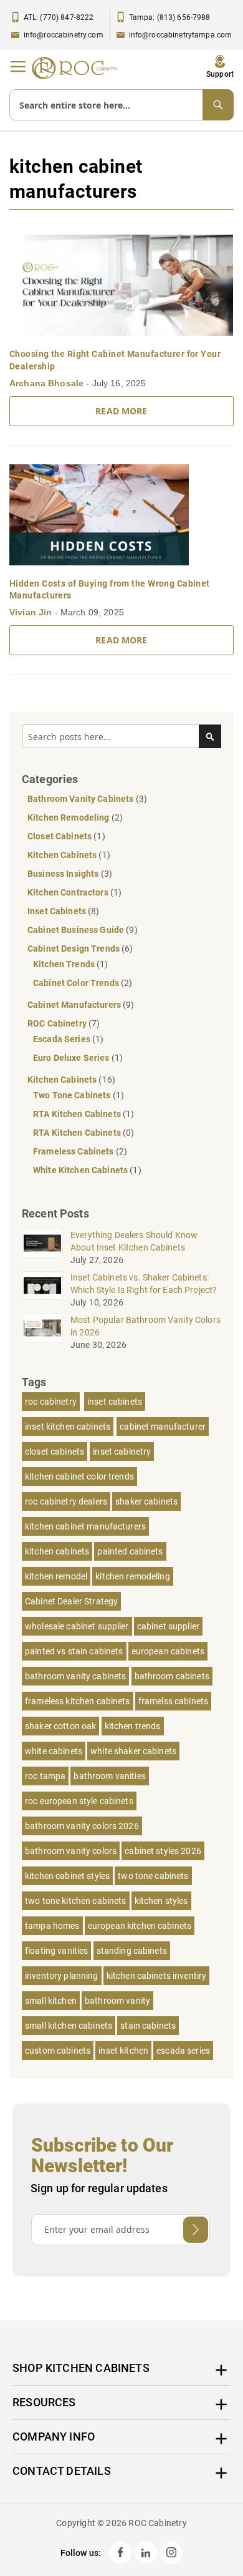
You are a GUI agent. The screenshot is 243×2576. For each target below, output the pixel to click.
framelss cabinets (173, 1701)
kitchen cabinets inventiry (157, 1976)
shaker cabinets (146, 1501)
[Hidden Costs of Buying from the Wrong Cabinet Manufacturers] (121, 515)
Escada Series (63, 1039)
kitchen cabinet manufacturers (85, 1526)
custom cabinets (58, 2051)
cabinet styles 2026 (163, 1851)
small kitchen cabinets (69, 2026)
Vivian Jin (32, 612)
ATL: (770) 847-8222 (59, 17)
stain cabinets (148, 2026)
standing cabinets (132, 1951)
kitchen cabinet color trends (79, 1476)
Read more (121, 411)
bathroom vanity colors (71, 1851)
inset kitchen (123, 2051)
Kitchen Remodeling (69, 817)
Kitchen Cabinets (63, 855)
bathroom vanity (117, 2001)
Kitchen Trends (65, 964)
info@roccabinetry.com (64, 35)
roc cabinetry (51, 1402)
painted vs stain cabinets (74, 1651)
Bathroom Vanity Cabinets (82, 799)
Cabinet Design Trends (74, 949)
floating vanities (56, 1951)
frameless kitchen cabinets (78, 1701)
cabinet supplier (168, 1626)
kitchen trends (133, 1726)
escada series (183, 2051)
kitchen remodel (56, 1576)
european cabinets (168, 1651)
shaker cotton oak (60, 1726)
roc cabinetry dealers (66, 1501)
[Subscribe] (196, 2230)
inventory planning (62, 1976)
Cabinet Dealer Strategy (71, 1601)
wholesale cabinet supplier (77, 1626)
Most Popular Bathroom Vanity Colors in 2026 (145, 1326)
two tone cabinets (153, 1876)
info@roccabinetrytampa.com (181, 35)
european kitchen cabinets (140, 1926)
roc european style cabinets (79, 1801)
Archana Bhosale (48, 383)
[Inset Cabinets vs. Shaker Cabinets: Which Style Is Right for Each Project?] (42, 1286)
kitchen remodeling (133, 1576)
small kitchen (51, 2001)
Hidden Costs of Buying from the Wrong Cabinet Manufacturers (110, 590)
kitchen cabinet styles (67, 1876)
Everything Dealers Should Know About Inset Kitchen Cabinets (134, 1241)
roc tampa (45, 1776)
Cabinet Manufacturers (75, 1005)
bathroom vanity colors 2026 (82, 1826)
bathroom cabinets (172, 1676)
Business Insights (64, 874)
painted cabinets (130, 1551)
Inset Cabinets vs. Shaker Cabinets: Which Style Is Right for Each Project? (144, 1284)
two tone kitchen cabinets (76, 1901)
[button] (220, 67)
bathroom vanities (109, 1776)
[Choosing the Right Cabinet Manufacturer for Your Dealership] (121, 285)
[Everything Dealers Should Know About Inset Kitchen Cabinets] (42, 1243)
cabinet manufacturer (163, 1427)
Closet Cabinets (60, 836)
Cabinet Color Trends (77, 983)
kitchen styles (161, 1901)
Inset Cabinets (58, 911)
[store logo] (78, 68)
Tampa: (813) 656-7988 (170, 17)
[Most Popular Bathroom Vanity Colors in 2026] (42, 1328)
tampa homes (52, 1926)
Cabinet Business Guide (77, 930)
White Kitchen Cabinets (81, 1170)
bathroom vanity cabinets (75, 1676)
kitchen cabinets (57, 1551)
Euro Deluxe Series (72, 1058)
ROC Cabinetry (58, 1023)
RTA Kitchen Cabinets (78, 1114)
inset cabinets (115, 1402)
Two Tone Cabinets (73, 1095)
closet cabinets (55, 1451)
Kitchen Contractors (69, 892)
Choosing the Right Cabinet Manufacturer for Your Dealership (115, 360)
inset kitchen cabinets (68, 1427)
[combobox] (121, 105)
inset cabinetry (122, 1451)
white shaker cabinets (133, 1751)
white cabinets (54, 1751)
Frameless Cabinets (74, 1151)
